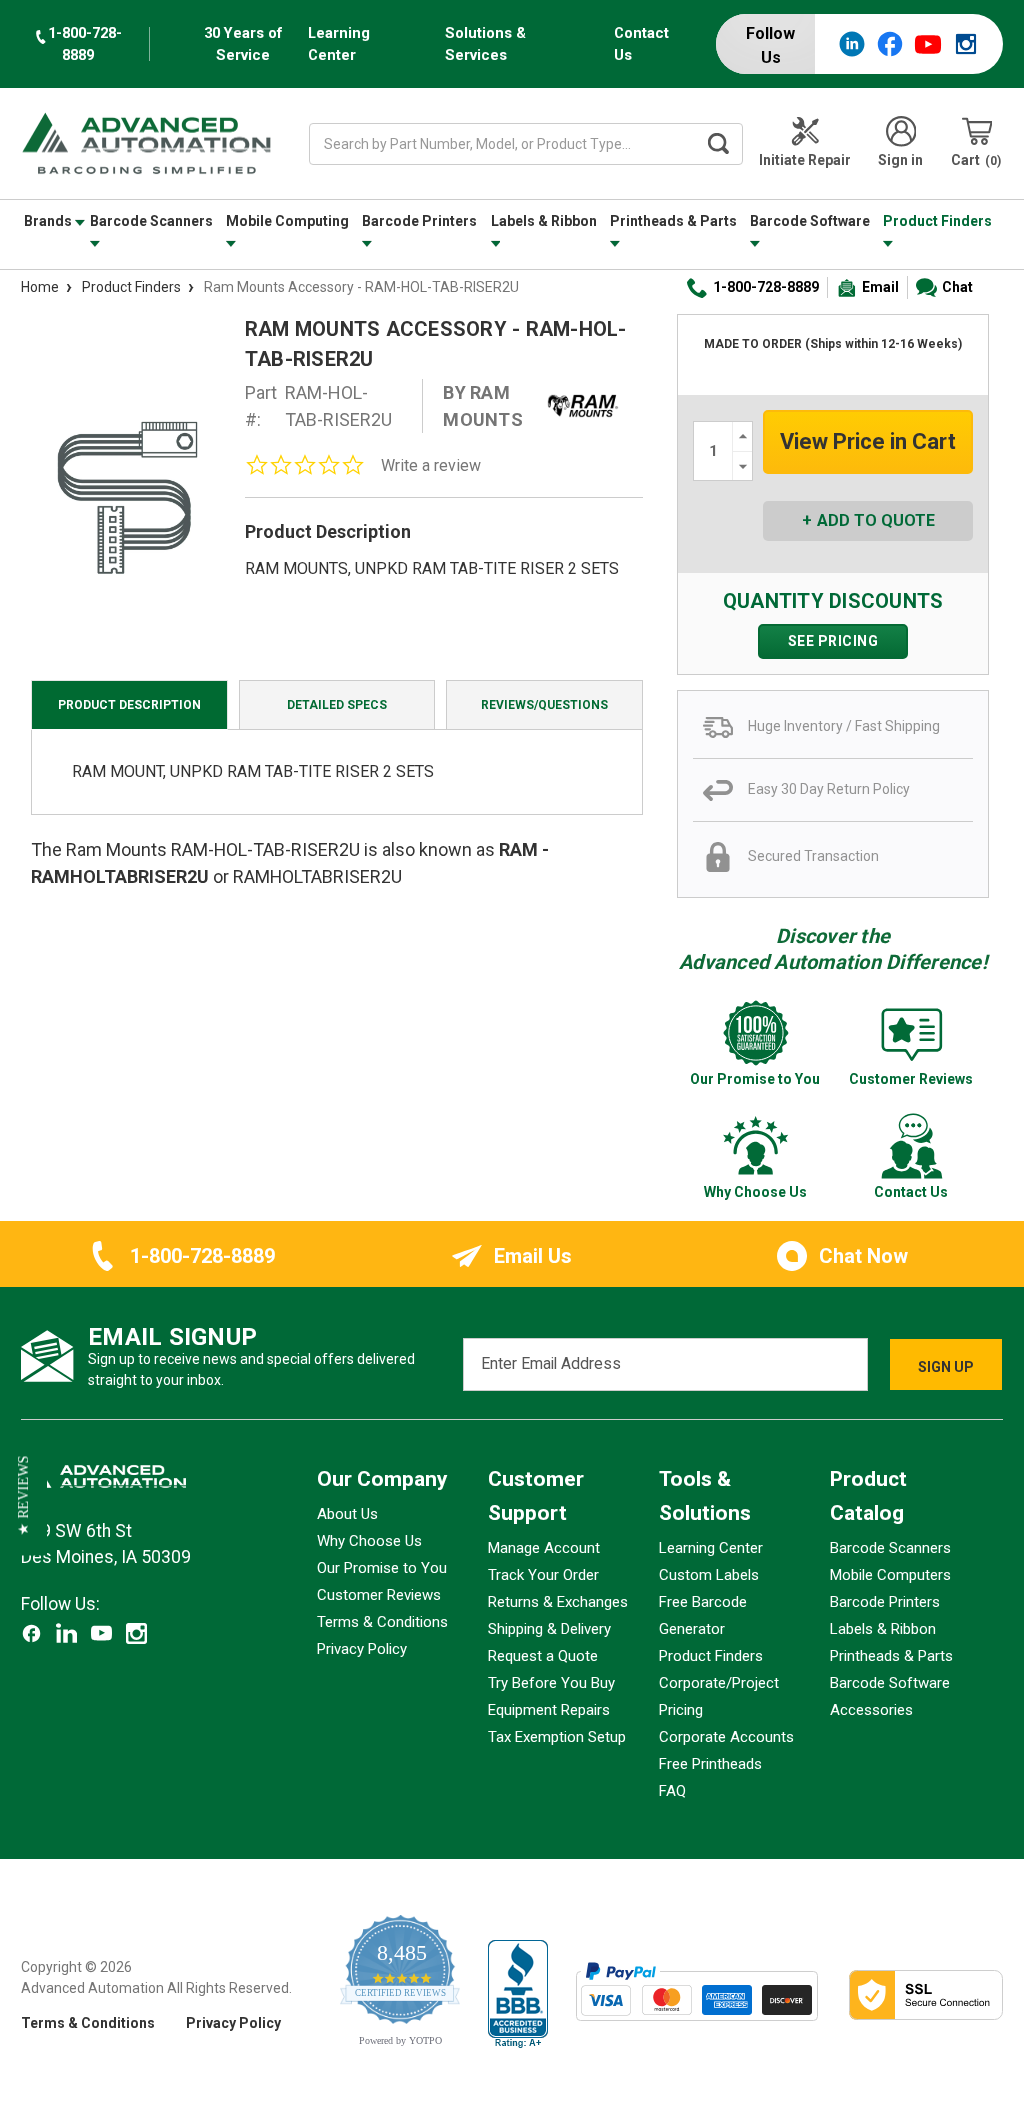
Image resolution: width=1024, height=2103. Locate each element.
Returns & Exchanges (558, 1602)
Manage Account (544, 1548)
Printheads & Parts (673, 221)
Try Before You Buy (551, 1683)
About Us (347, 1514)
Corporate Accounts (726, 1737)
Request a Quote (543, 1656)
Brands (49, 221)
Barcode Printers (419, 221)
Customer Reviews (379, 1595)
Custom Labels (709, 1575)
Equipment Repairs (549, 1710)
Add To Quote (876, 520)
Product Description (129, 705)
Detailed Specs (337, 705)
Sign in (900, 160)
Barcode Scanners (151, 221)
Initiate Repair (805, 160)
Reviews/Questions (544, 705)
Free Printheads (710, 1764)
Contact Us (641, 44)
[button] (23, 1496)
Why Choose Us (369, 1541)
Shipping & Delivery (549, 1629)
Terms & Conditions (382, 1622)
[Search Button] (718, 144)
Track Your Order (543, 1575)
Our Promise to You (382, 1568)
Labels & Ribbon (544, 221)
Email (880, 287)
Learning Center (339, 44)
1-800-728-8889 (766, 287)
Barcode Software (810, 221)
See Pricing (833, 641)
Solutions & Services (485, 44)
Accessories (871, 1710)
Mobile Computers (890, 1575)
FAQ (672, 1791)
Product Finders (937, 221)
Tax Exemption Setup (557, 1737)
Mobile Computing (287, 221)
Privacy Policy (362, 1649)
